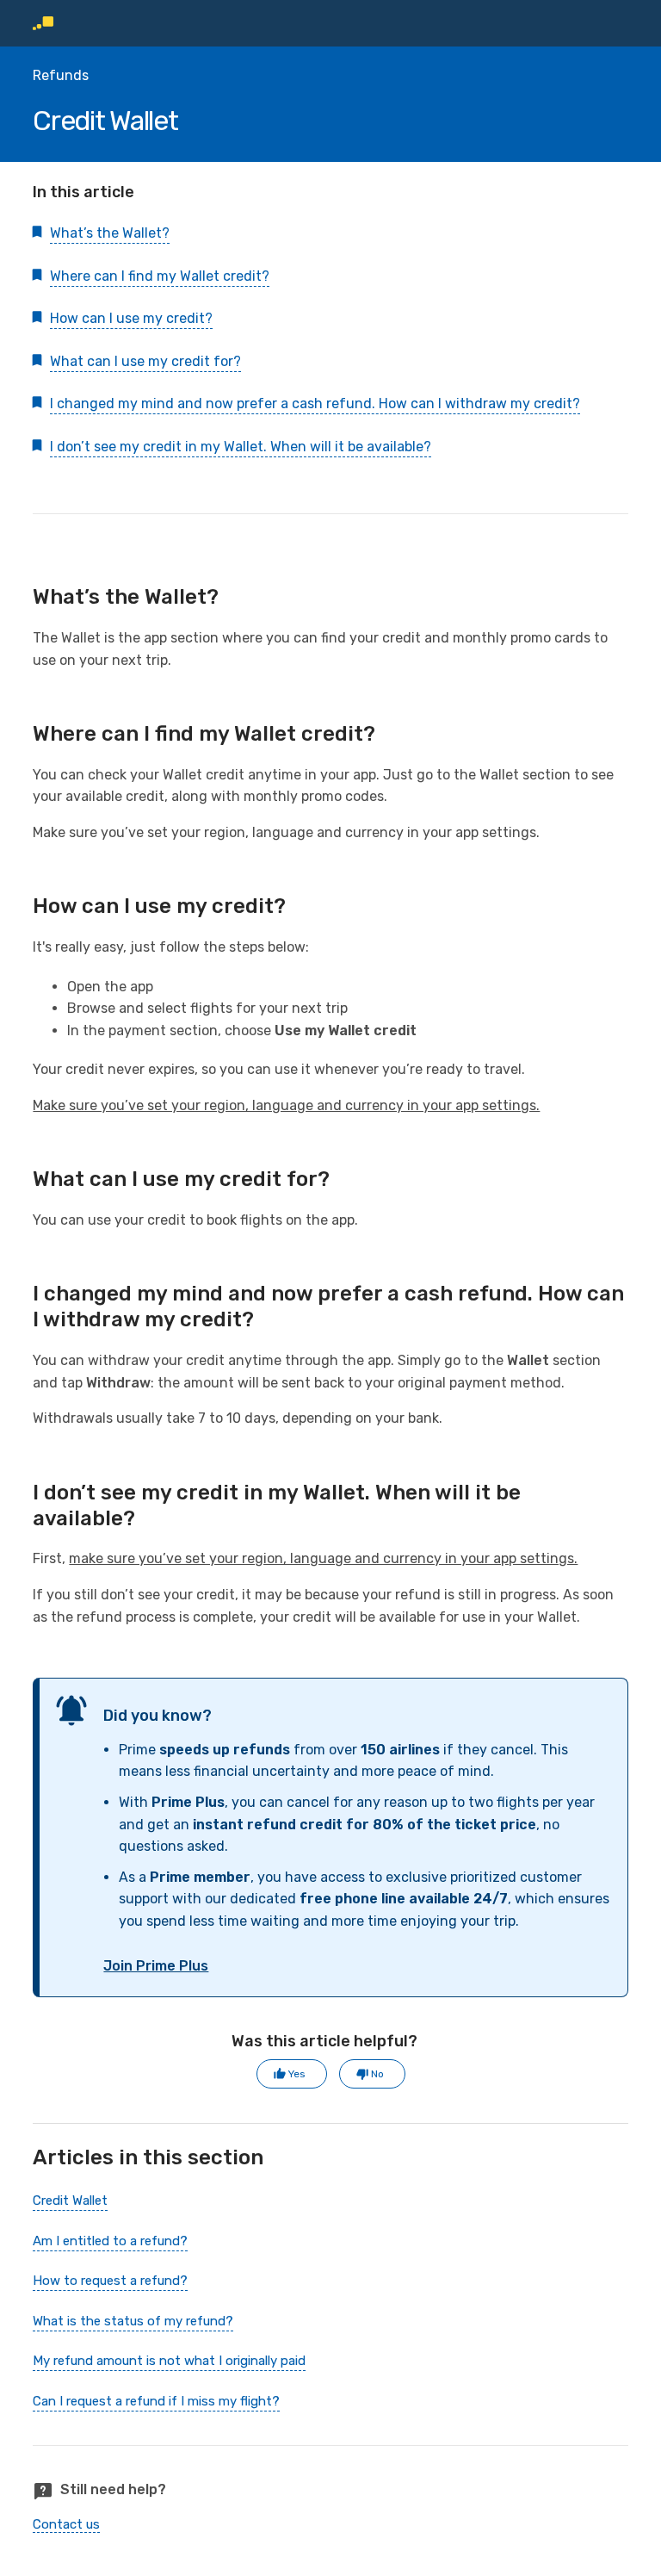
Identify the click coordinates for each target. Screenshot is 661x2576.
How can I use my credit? (131, 318)
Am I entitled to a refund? (110, 2241)
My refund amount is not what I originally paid (169, 2361)
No (377, 2074)
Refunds (61, 75)
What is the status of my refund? (133, 2321)
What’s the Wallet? (110, 233)
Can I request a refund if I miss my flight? (156, 2401)
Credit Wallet (70, 2200)
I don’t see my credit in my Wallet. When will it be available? (241, 447)
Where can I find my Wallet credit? (160, 276)
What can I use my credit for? (145, 361)
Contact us (66, 2524)
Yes (297, 2074)
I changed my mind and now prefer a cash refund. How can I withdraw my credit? (315, 403)
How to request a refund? (110, 2281)
